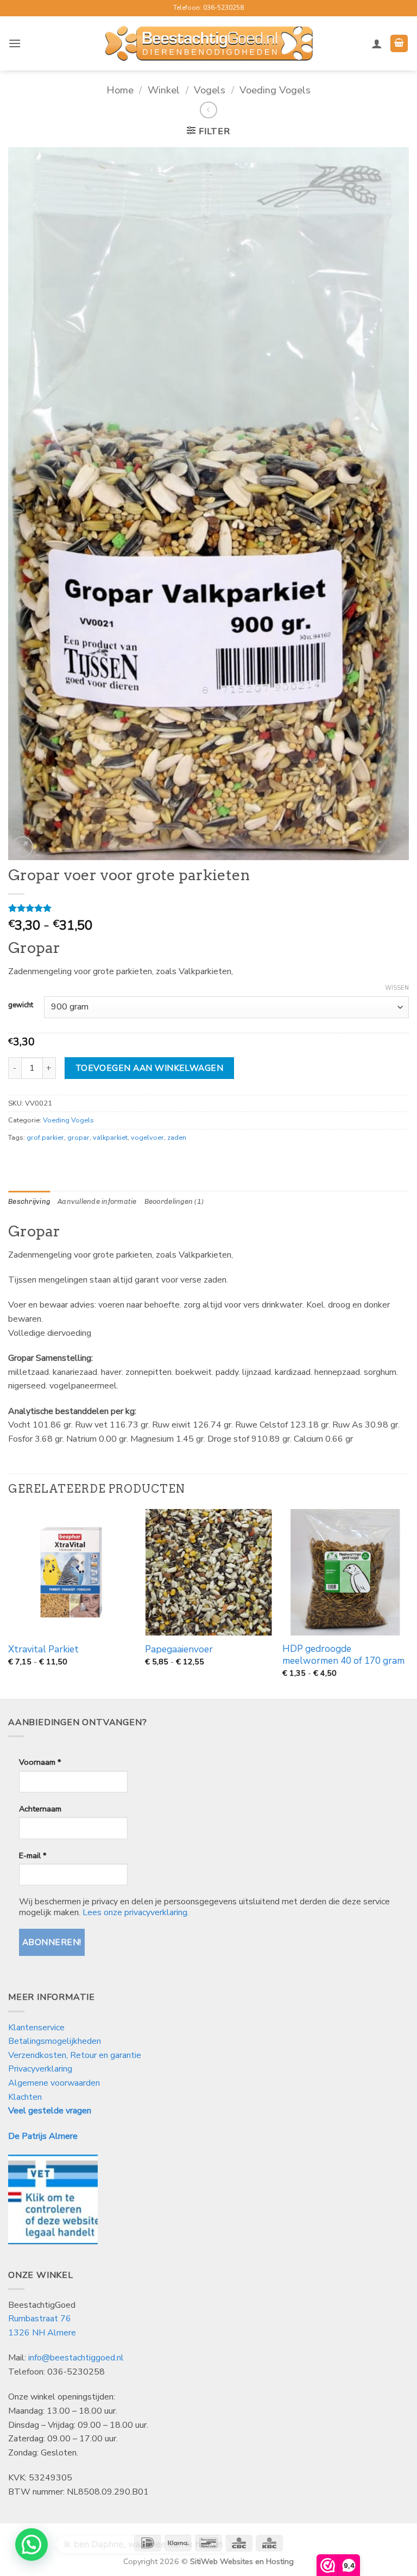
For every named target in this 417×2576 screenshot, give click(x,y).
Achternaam (40, 1809)
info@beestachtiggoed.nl (76, 2358)
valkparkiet (110, 1138)
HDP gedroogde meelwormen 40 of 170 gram (343, 1655)
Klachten (25, 2097)
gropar (78, 1138)
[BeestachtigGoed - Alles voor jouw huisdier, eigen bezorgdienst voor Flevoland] (209, 43)
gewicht (21, 1006)
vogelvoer (147, 1138)
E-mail (33, 1855)
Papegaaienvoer (179, 1650)
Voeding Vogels (275, 90)
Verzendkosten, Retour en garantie (75, 2055)
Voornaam (40, 1762)
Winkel (164, 90)
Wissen (397, 988)
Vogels (210, 90)
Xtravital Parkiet (43, 1650)
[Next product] (208, 110)
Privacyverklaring (40, 2069)
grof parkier (45, 1138)
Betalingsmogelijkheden (55, 2041)
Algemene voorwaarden (54, 2083)
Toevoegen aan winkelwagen (150, 1068)
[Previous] (9, 1603)
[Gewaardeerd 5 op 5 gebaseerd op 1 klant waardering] (208, 908)
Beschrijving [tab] (29, 1201)
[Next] (408, 1603)
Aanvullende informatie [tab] (97, 1201)
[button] (15, 43)
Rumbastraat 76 (40, 2319)
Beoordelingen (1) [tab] (174, 1201)
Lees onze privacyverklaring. (136, 1912)
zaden (177, 1138)
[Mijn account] (377, 43)
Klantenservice (37, 2028)
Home (120, 90)
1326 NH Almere (42, 2333)
